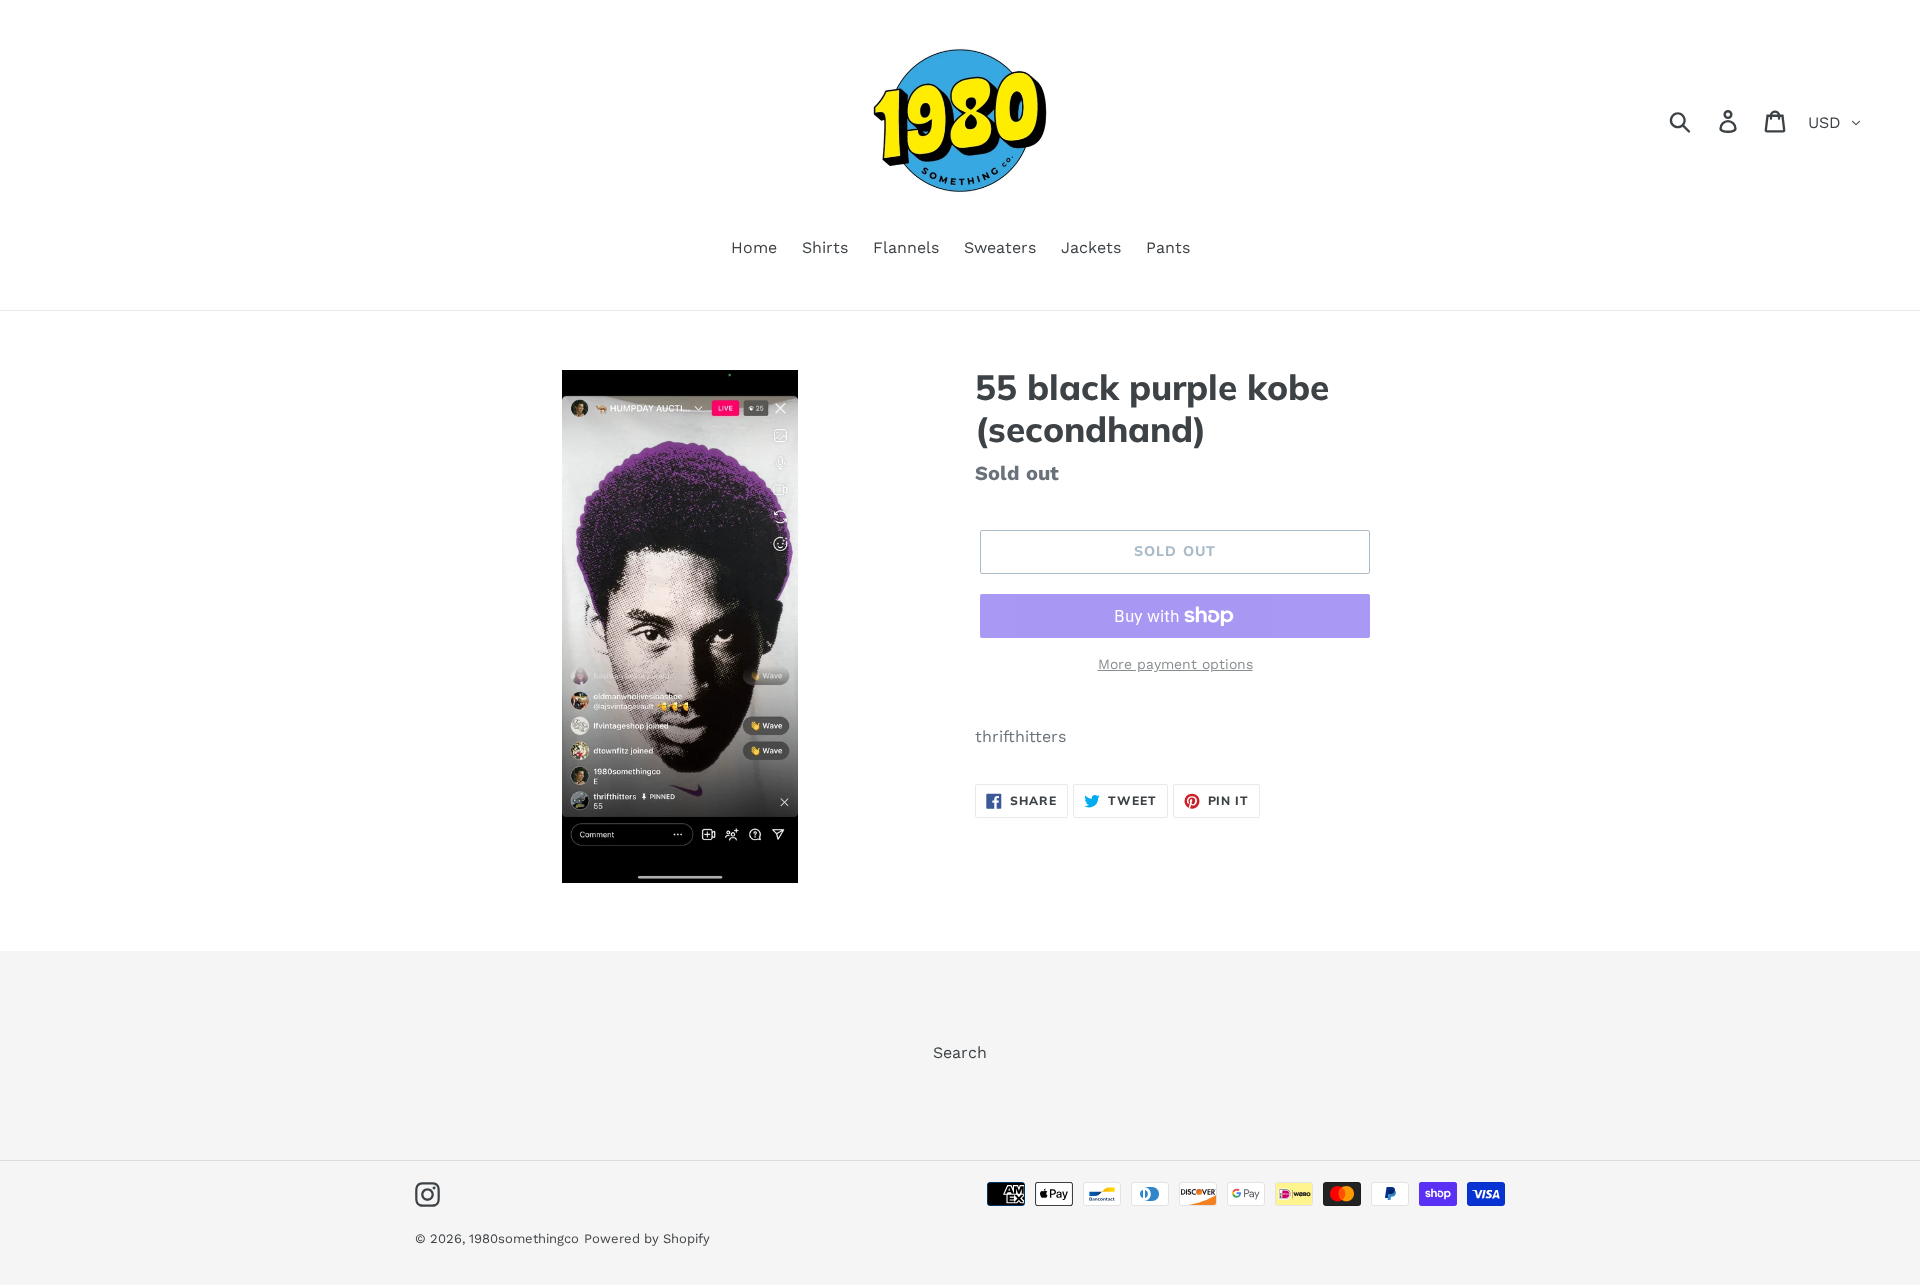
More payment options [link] (1175, 664)
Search (960, 1052)
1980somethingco (524, 1238)
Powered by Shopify (647, 1238)
